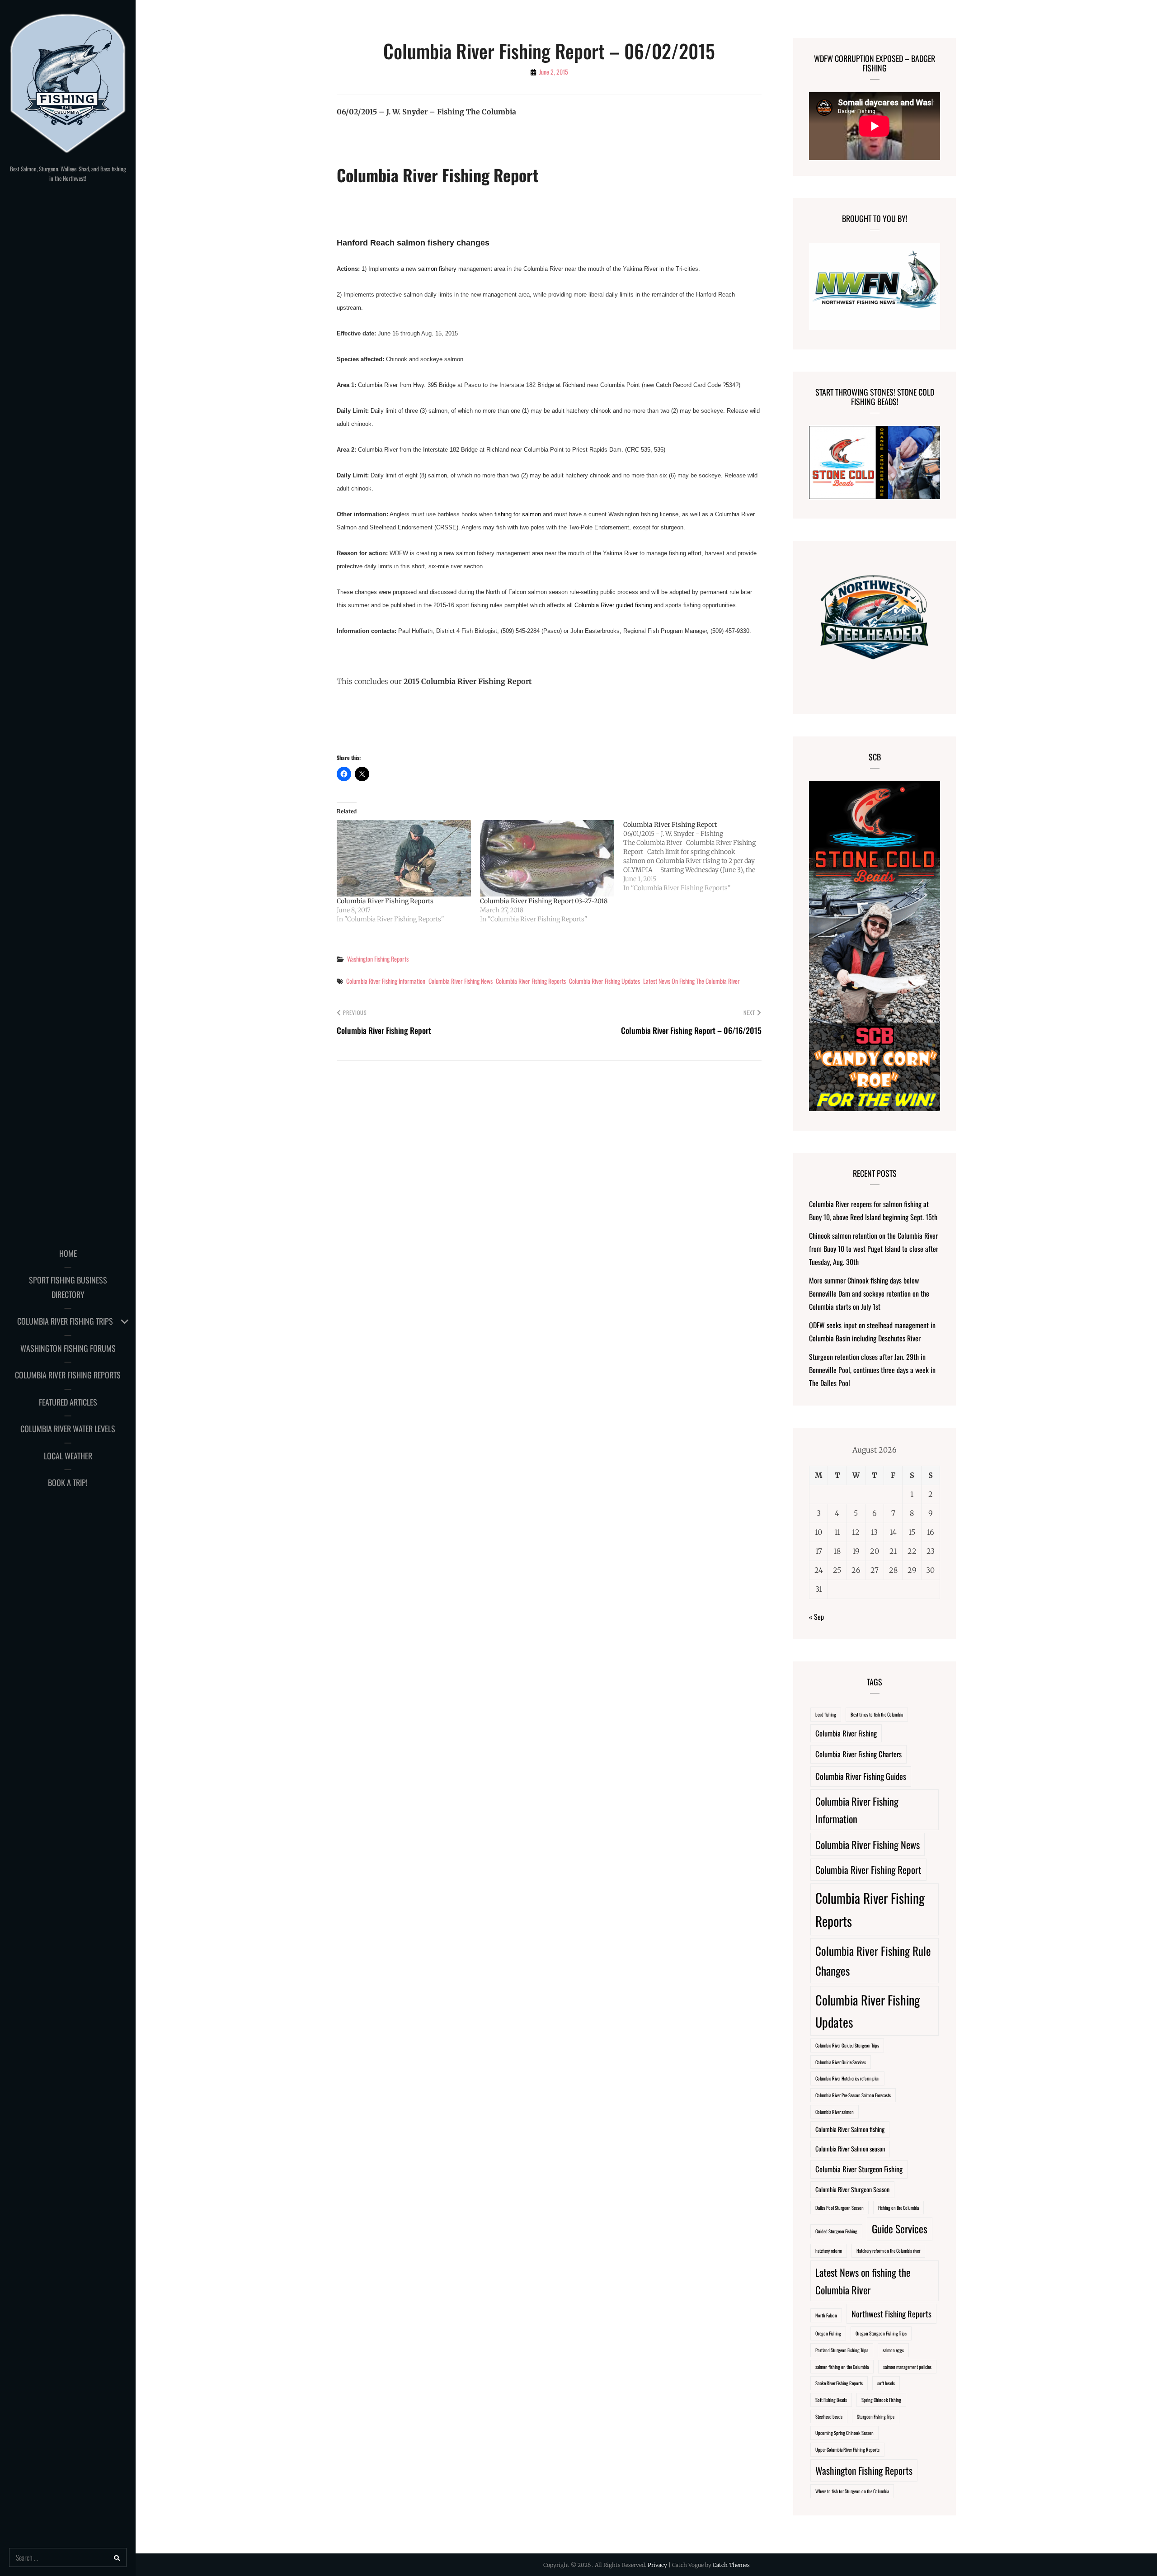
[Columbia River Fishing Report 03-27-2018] (547, 859)
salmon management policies (907, 2367)
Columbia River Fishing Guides (861, 1776)
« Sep (816, 1617)
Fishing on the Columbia (898, 2208)
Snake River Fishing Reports (839, 2383)
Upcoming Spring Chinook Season (844, 2433)
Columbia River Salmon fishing (850, 2129)
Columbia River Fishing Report (868, 1870)
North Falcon (826, 2315)
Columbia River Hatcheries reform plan (847, 2078)
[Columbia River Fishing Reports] (404, 859)
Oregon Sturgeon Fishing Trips (881, 2333)
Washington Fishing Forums (68, 1348)
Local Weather (68, 1456)
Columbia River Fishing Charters (858, 1754)
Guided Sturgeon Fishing (836, 2231)
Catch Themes (731, 2565)
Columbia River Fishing (846, 1733)
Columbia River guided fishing (613, 605)
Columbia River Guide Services (841, 2062)
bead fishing (826, 1714)
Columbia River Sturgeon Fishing (859, 2169)
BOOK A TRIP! (68, 1482)
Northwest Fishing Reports (891, 2314)
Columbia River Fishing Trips (65, 1321)
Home (68, 1253)
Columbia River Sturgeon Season (852, 2189)
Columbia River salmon (835, 2112)
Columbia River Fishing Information (386, 981)
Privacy (657, 2565)
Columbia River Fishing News (461, 981)
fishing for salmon (518, 514)
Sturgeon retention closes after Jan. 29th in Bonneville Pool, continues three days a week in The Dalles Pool (872, 1370)
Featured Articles (68, 1402)
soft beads (886, 2383)
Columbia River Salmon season (850, 2149)
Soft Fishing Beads (831, 2400)
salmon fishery (437, 269)
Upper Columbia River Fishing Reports (847, 2449)
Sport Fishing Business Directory (68, 1287)
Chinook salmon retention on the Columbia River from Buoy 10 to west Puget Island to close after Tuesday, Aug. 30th (874, 1249)
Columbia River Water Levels (68, 1429)
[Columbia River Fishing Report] (695, 856)
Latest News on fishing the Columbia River (691, 981)
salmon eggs (893, 2350)
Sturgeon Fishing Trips (876, 2416)
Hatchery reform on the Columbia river (888, 2250)
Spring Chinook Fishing (881, 2400)
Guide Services (900, 2229)
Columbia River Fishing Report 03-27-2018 (544, 901)
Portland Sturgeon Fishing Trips (842, 2350)
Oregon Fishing (828, 2333)
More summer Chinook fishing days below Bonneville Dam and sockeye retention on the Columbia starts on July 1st (869, 1293)
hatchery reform (829, 2250)
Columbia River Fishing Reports (68, 1375)
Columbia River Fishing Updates (604, 981)
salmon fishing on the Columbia (842, 2367)
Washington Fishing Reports (378, 959)
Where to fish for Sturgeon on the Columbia (852, 2491)
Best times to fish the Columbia (877, 1714)
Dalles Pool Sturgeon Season (840, 2208)
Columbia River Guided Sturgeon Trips (847, 2045)
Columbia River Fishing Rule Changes (873, 1960)
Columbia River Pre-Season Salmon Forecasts (853, 2095)
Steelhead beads (829, 2416)
